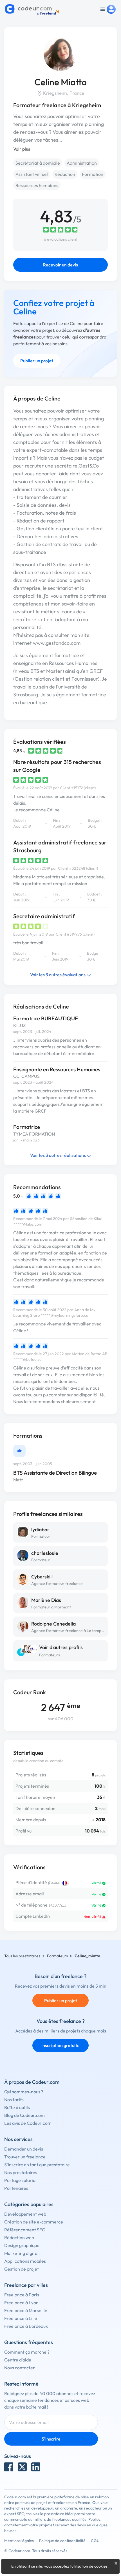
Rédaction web (19, 2237)
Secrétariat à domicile (38, 163)
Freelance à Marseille (26, 2310)
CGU (95, 2541)
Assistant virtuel (32, 174)
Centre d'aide (18, 2360)
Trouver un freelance (25, 2157)
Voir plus (22, 149)
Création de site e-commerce (34, 2222)
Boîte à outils (17, 2107)
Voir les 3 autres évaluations (58, 975)
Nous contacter (20, 2368)
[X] (22, 2467)
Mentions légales (19, 2541)
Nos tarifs (14, 2100)
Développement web (25, 2214)
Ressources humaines (37, 185)
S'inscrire (51, 2439)
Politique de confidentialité (62, 2541)
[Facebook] (9, 2467)
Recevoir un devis (60, 265)
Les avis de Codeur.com (28, 2123)
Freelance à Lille (21, 2318)
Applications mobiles (25, 2261)
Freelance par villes (26, 2285)
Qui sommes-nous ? (24, 2092)
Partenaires (16, 2188)
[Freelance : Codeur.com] (33, 9)
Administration (82, 163)
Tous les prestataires (22, 1956)
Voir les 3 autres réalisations (58, 1155)
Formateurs (50, 1655)
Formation (93, 174)
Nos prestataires (21, 2172)
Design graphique (22, 2245)
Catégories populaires (29, 2204)
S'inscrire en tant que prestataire (37, 2165)
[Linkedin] (36, 2467)
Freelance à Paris (22, 2295)
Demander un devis (24, 2149)
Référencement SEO (25, 2230)
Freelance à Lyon (21, 2303)
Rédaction (65, 174)
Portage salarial (20, 2180)
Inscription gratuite (60, 2045)
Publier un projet (37, 361)
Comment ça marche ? (27, 2352)
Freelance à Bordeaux (26, 2326)
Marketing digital (21, 2253)
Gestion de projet (22, 2269)
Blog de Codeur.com (24, 2115)
